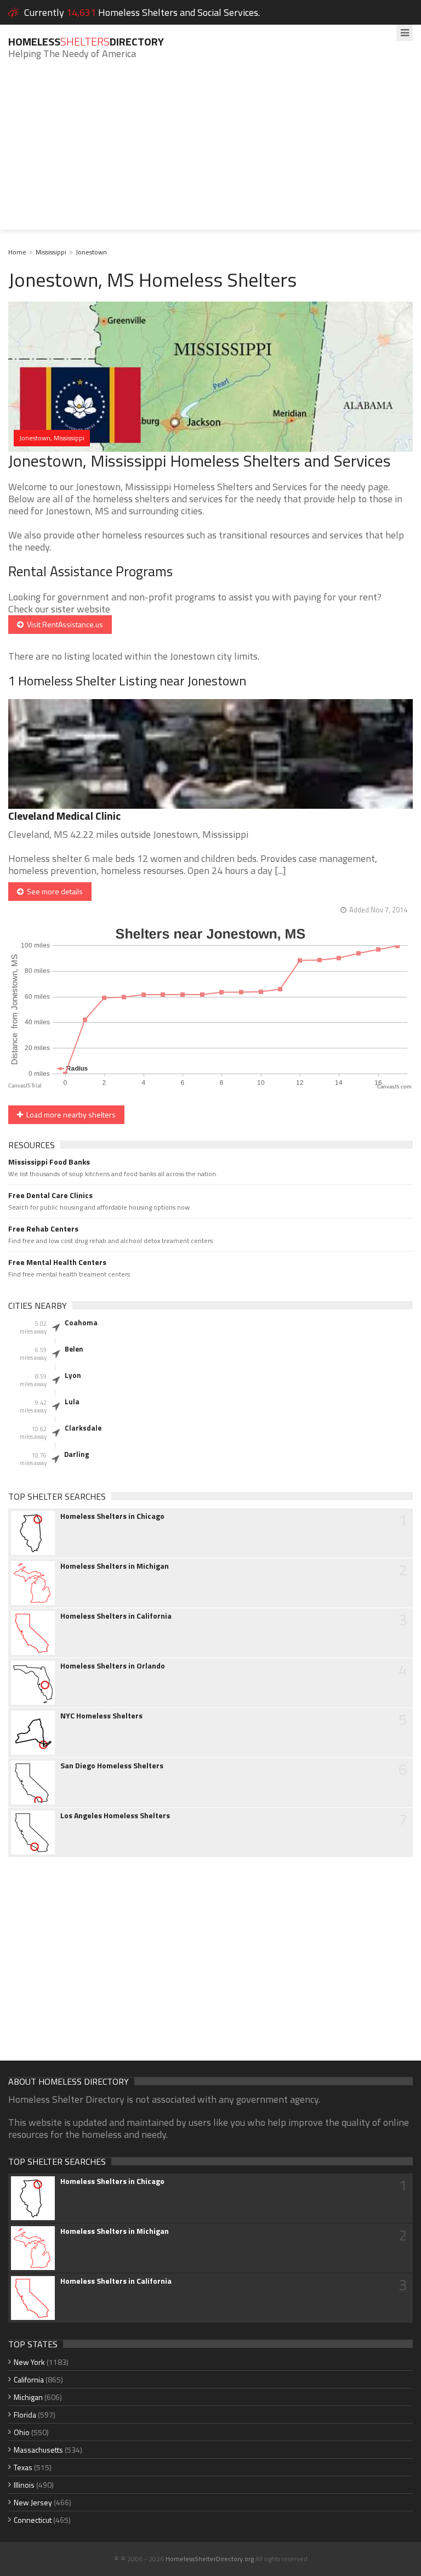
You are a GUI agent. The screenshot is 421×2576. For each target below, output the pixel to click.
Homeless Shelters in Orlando (113, 1666)
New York (29, 2362)
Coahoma (81, 1323)
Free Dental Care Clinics (50, 1195)
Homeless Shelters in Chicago (112, 1516)
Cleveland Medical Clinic (64, 816)
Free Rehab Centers (43, 1229)
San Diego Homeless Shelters (112, 1766)
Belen (74, 1349)
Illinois (24, 2485)
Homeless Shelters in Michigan (115, 1566)
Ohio (22, 2432)
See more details (53, 891)
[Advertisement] (210, 153)
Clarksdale (83, 1428)
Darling (77, 1454)
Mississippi (51, 252)
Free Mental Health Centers (57, 1262)
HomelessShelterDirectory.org (210, 2559)
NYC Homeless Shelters (101, 1716)
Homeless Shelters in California (116, 1616)
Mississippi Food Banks (49, 1162)
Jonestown (91, 252)
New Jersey (33, 2502)
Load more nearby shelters (69, 1114)
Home (17, 252)
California (29, 2379)
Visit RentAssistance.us (63, 624)
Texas (23, 2467)
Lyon (73, 1375)
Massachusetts (38, 2450)
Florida (25, 2415)
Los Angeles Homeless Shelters (115, 1815)
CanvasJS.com (394, 1087)
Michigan (28, 2397)
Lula (72, 1402)
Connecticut (33, 2520)
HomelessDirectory (86, 41)
